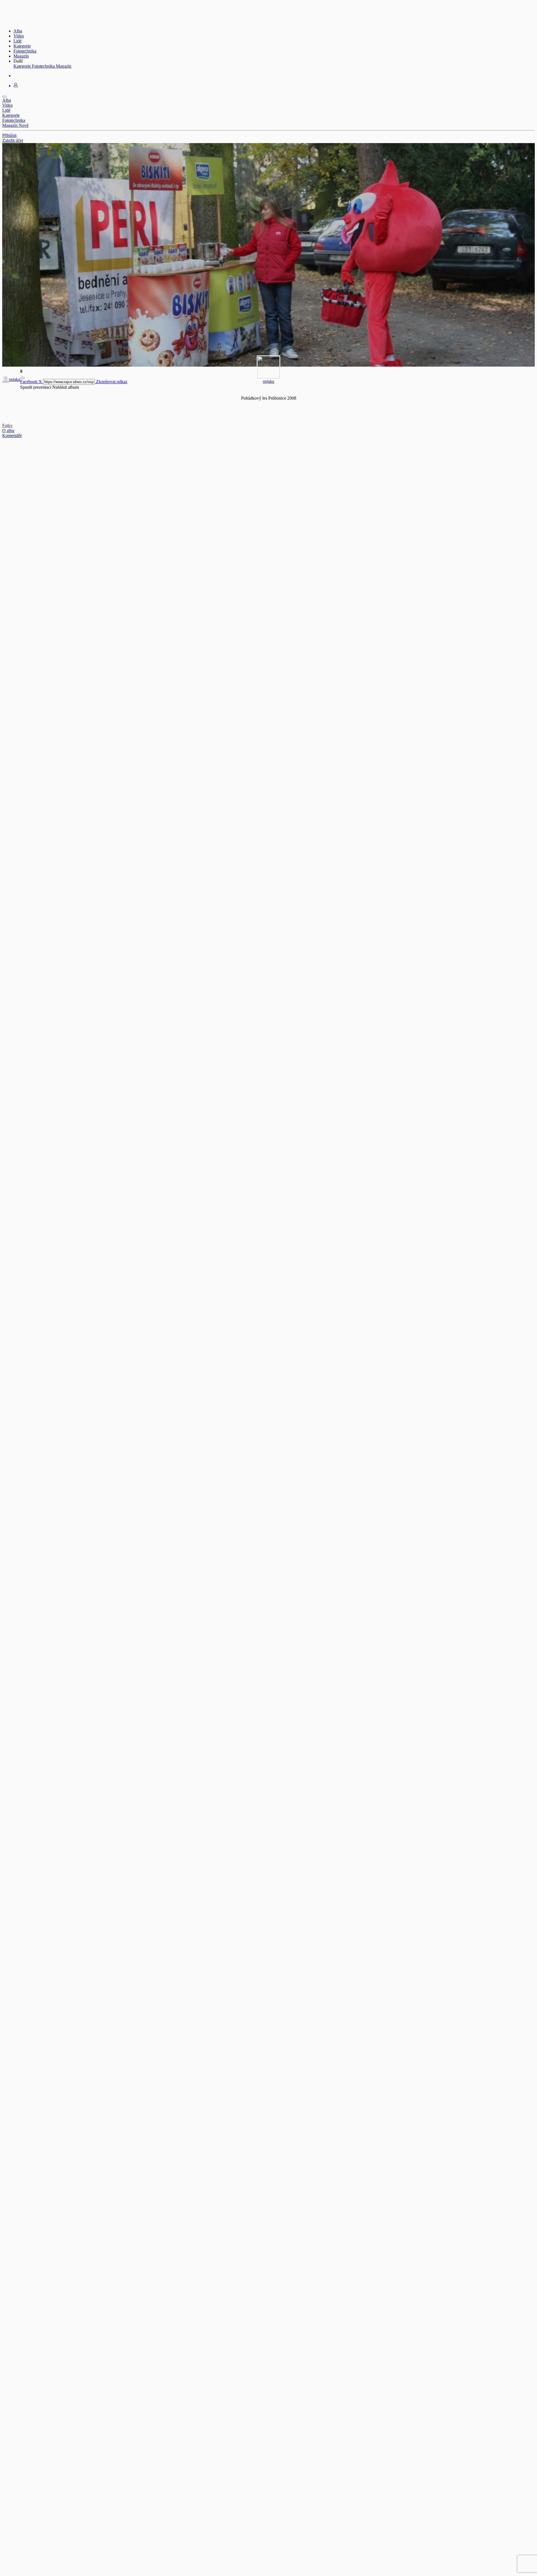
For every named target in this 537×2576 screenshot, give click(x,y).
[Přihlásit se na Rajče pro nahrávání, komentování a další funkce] (16, 86)
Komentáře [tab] (12, 436)
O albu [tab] (8, 430)
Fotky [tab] (7, 425)
